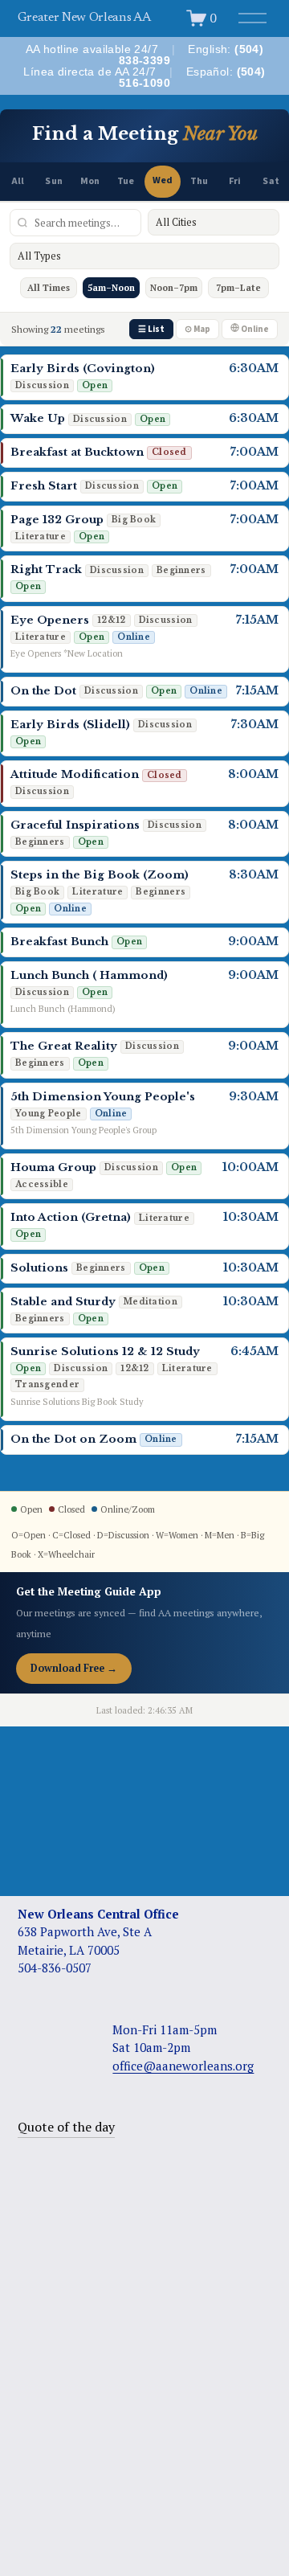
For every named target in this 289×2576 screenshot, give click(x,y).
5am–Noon (111, 288)
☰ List (151, 329)
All (18, 181)
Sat (271, 181)
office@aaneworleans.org (183, 2066)
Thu (199, 181)
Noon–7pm (174, 288)
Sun (53, 181)
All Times (49, 288)
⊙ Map (197, 329)
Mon (90, 181)
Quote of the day (66, 2127)
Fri (235, 181)
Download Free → (74, 1668)
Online (254, 329)
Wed (163, 180)
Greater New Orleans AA (84, 18)
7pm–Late (238, 288)
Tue (126, 181)
